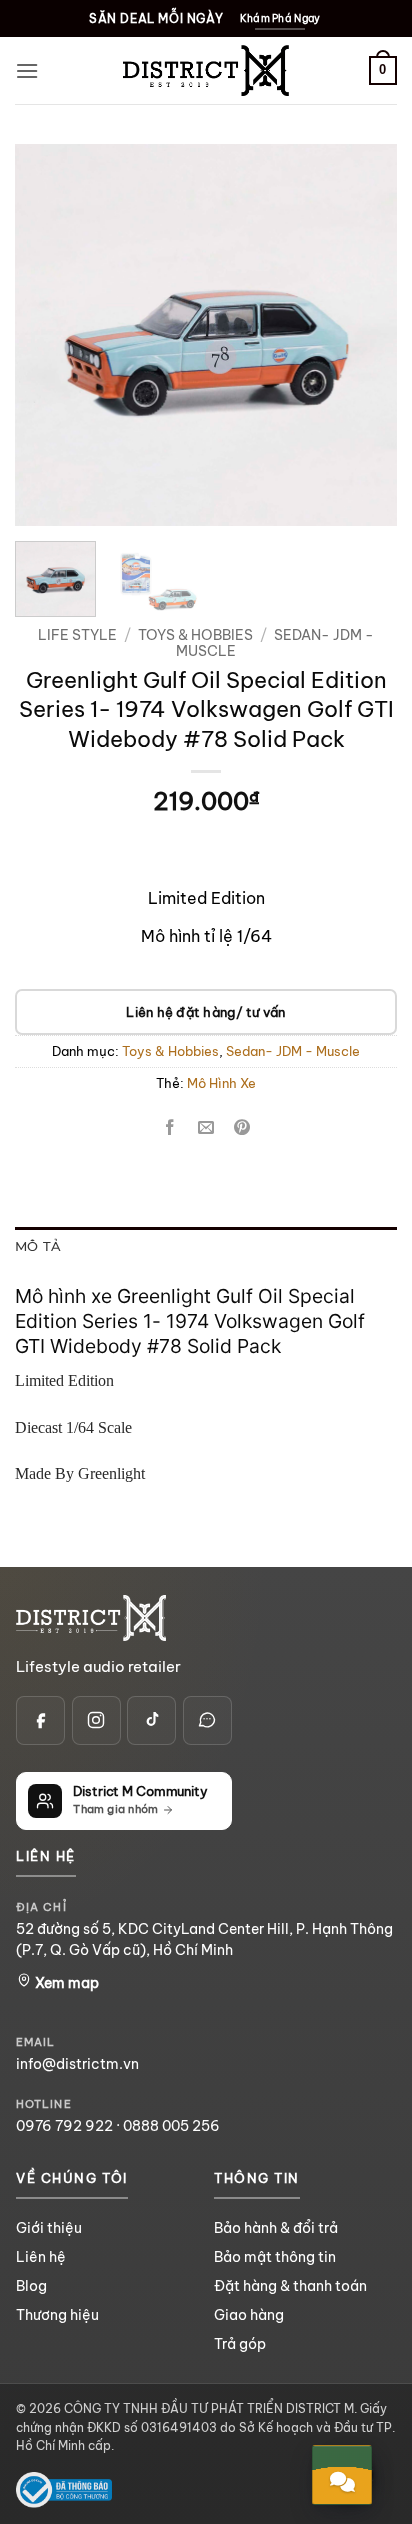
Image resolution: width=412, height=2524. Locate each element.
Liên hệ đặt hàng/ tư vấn (205, 1012)
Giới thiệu (49, 2228)
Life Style (77, 635)
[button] (27, 70)
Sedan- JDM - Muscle (275, 643)
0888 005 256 (171, 2126)
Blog (31, 2286)
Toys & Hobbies (195, 635)
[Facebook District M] (40, 1720)
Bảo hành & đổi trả (276, 2228)
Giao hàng (249, 2315)
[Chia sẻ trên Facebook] (169, 1127)
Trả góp (240, 2344)
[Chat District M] (207, 1720)
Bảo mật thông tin (275, 2257)
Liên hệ (41, 2257)
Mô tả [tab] (38, 1246)
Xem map (65, 1983)
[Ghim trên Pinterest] (242, 1127)
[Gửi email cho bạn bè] (206, 1127)
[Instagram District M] (96, 1720)
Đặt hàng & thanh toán (290, 2286)
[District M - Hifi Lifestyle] (206, 70)
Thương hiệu (57, 2315)
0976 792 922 (64, 2126)
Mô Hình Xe (221, 1083)
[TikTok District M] (151, 1720)
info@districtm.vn (77, 2064)
